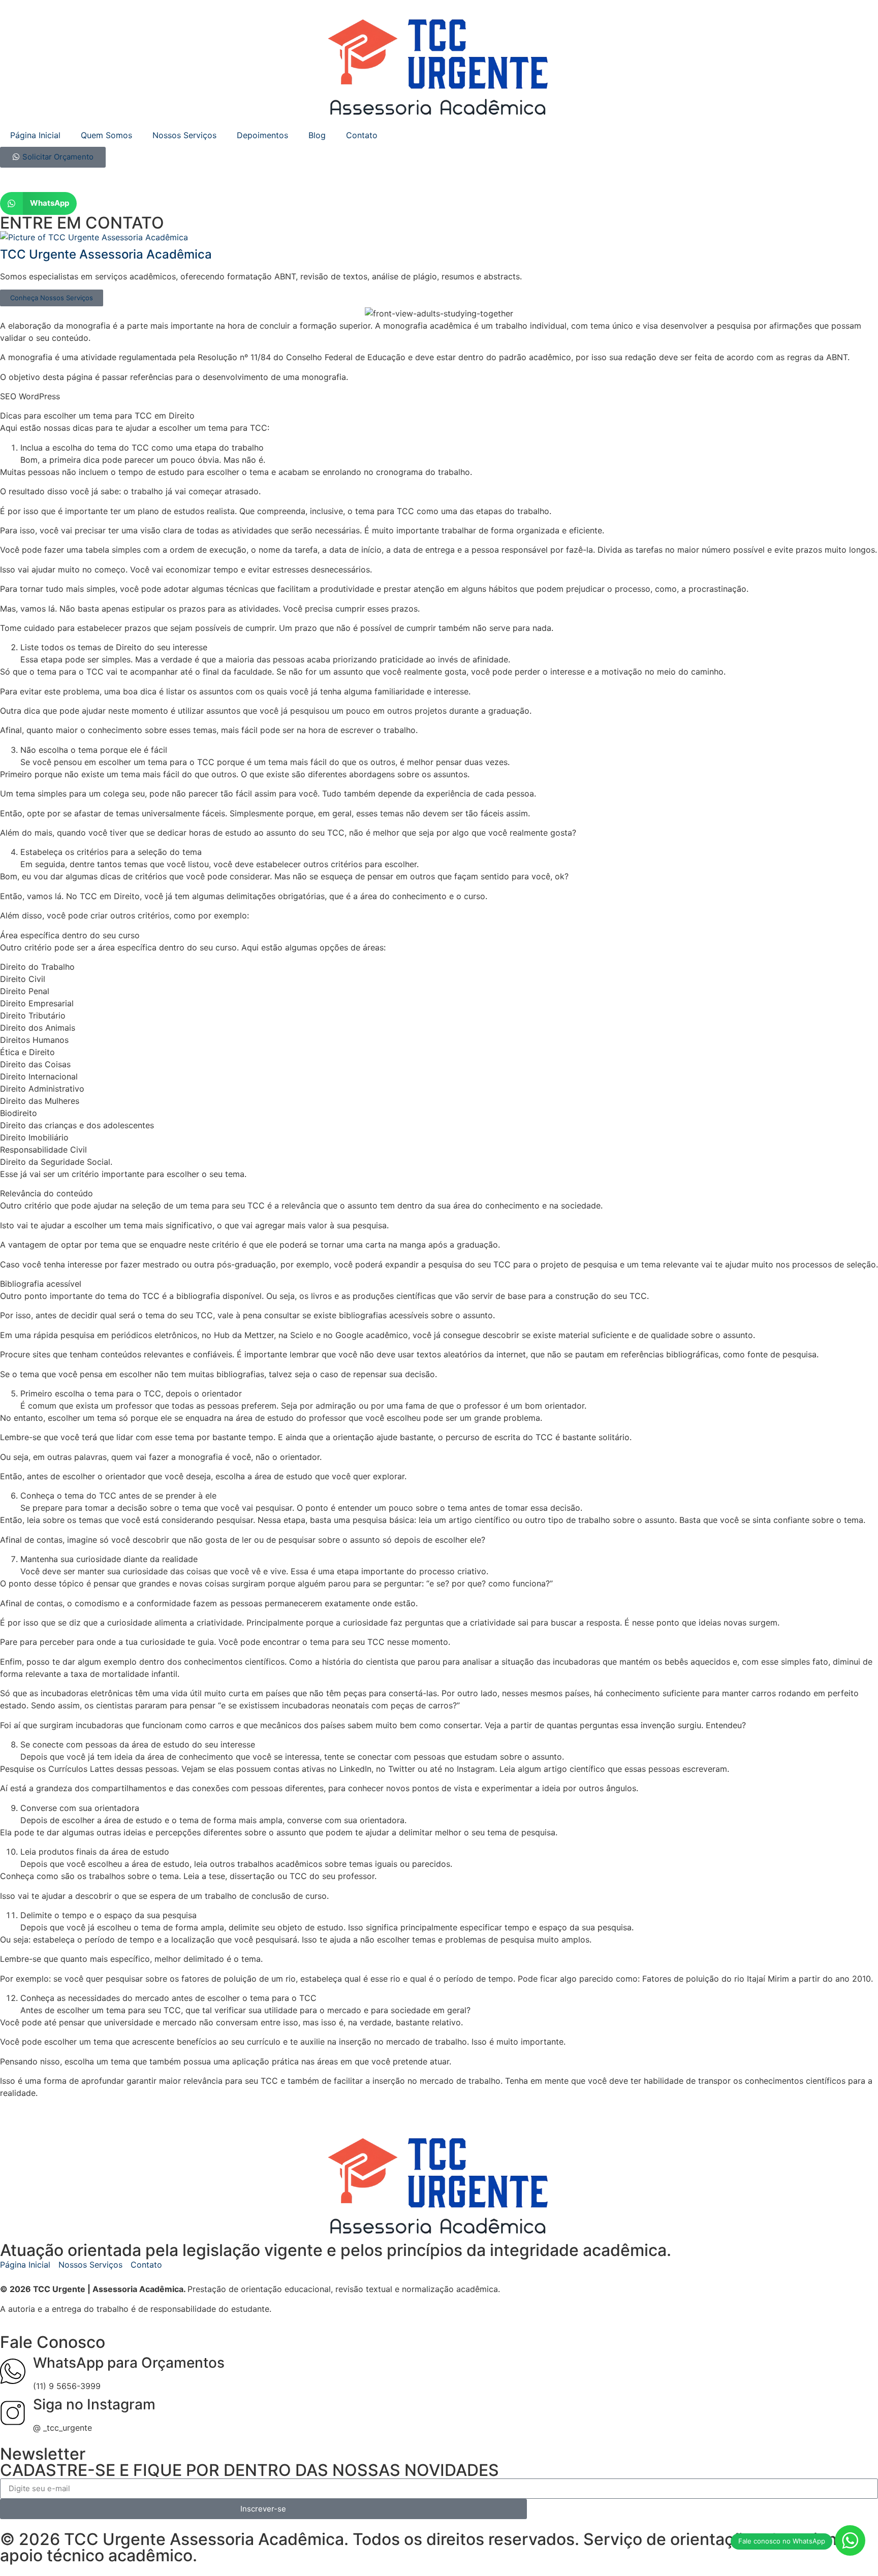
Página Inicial (35, 135)
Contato (362, 135)
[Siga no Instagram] (13, 2413)
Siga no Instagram (94, 2404)
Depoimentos (262, 135)
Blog (317, 135)
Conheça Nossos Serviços (52, 298)
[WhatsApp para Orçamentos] (13, 2371)
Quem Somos (106, 135)
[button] (38, 203)
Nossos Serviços (184, 135)
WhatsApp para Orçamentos (129, 2363)
